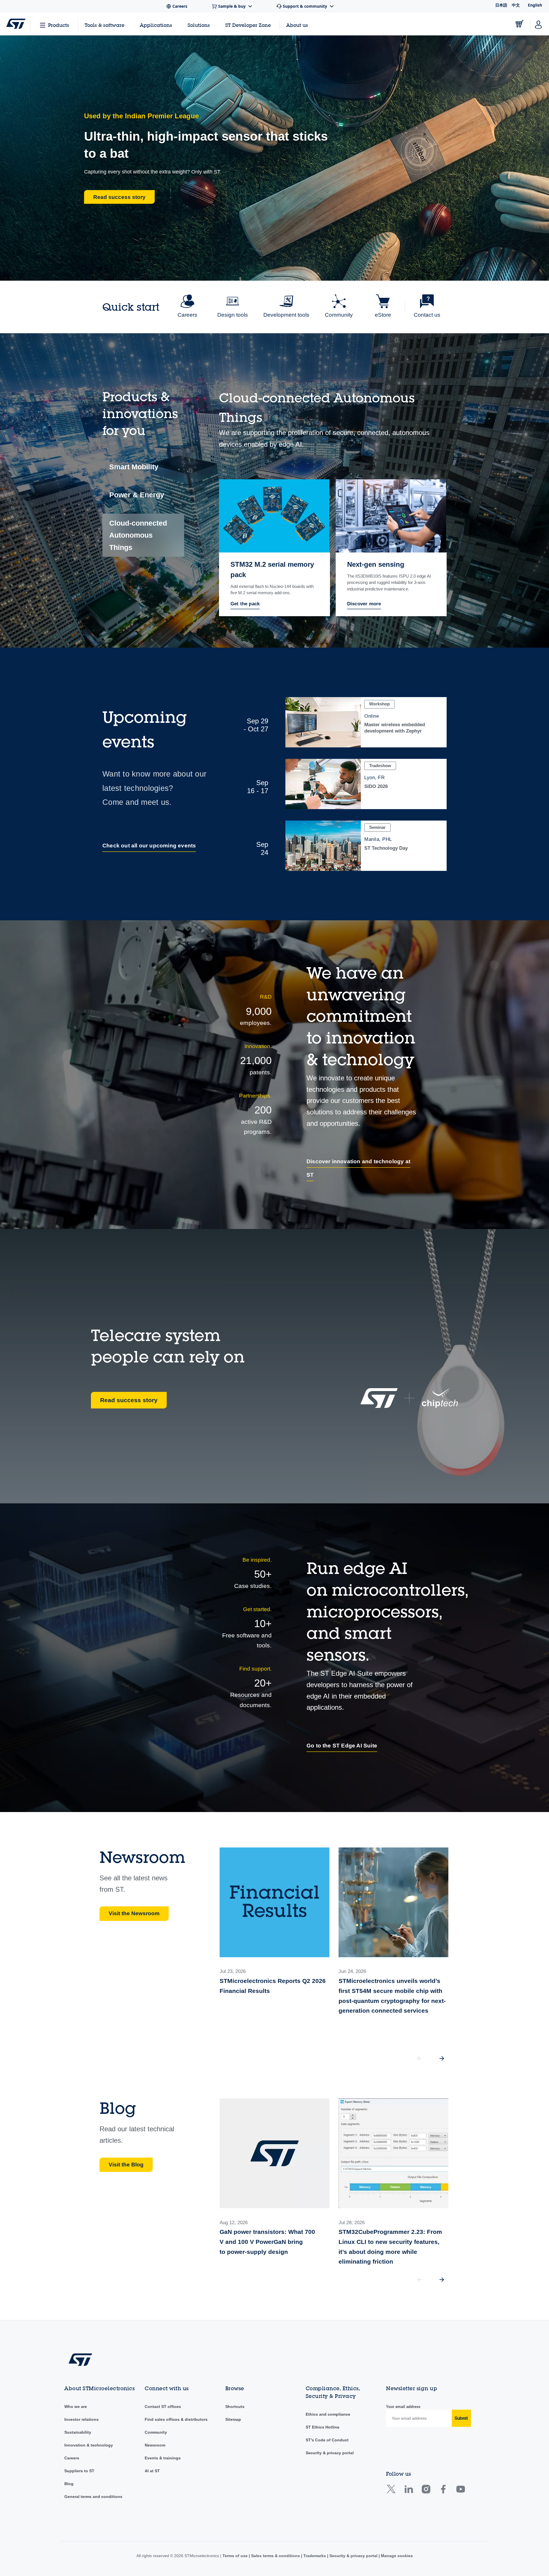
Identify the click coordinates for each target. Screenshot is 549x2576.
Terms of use (236, 2556)
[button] (442, 2058)
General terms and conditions (93, 2497)
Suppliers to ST (79, 2471)
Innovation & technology (89, 2445)
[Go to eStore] (520, 24)
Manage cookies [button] (396, 2556)
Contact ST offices (163, 2407)
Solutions (199, 25)
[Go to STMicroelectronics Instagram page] (426, 2491)
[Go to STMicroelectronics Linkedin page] (408, 2491)
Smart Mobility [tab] (134, 467)
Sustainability (78, 2432)
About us (297, 25)
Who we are (76, 2407)
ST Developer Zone (248, 25)
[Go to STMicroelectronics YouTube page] (461, 2491)
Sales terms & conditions (276, 2556)
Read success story (129, 1400)
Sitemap (233, 2419)
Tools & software (105, 25)
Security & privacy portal (330, 2453)
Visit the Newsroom (134, 1913)
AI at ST (152, 2471)
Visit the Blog (126, 2165)
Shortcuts (235, 2407)
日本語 (501, 5)
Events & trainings (163, 2458)
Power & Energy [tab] (137, 495)
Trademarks (315, 2556)
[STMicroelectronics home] (16, 24)
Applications (156, 25)
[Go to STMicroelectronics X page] (392, 2491)
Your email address (403, 2407)
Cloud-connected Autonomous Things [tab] (138, 535)
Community (156, 2432)
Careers (72, 2458)
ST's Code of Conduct (327, 2440)
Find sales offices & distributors (176, 2419)
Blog (69, 2484)
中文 (516, 5)
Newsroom (155, 2445)
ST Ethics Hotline (323, 2427)
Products (59, 25)
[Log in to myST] (538, 24)
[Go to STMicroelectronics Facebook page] (443, 2491)
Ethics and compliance (328, 2414)
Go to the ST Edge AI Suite (342, 1746)
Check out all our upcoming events (149, 846)
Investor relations (81, 2419)
